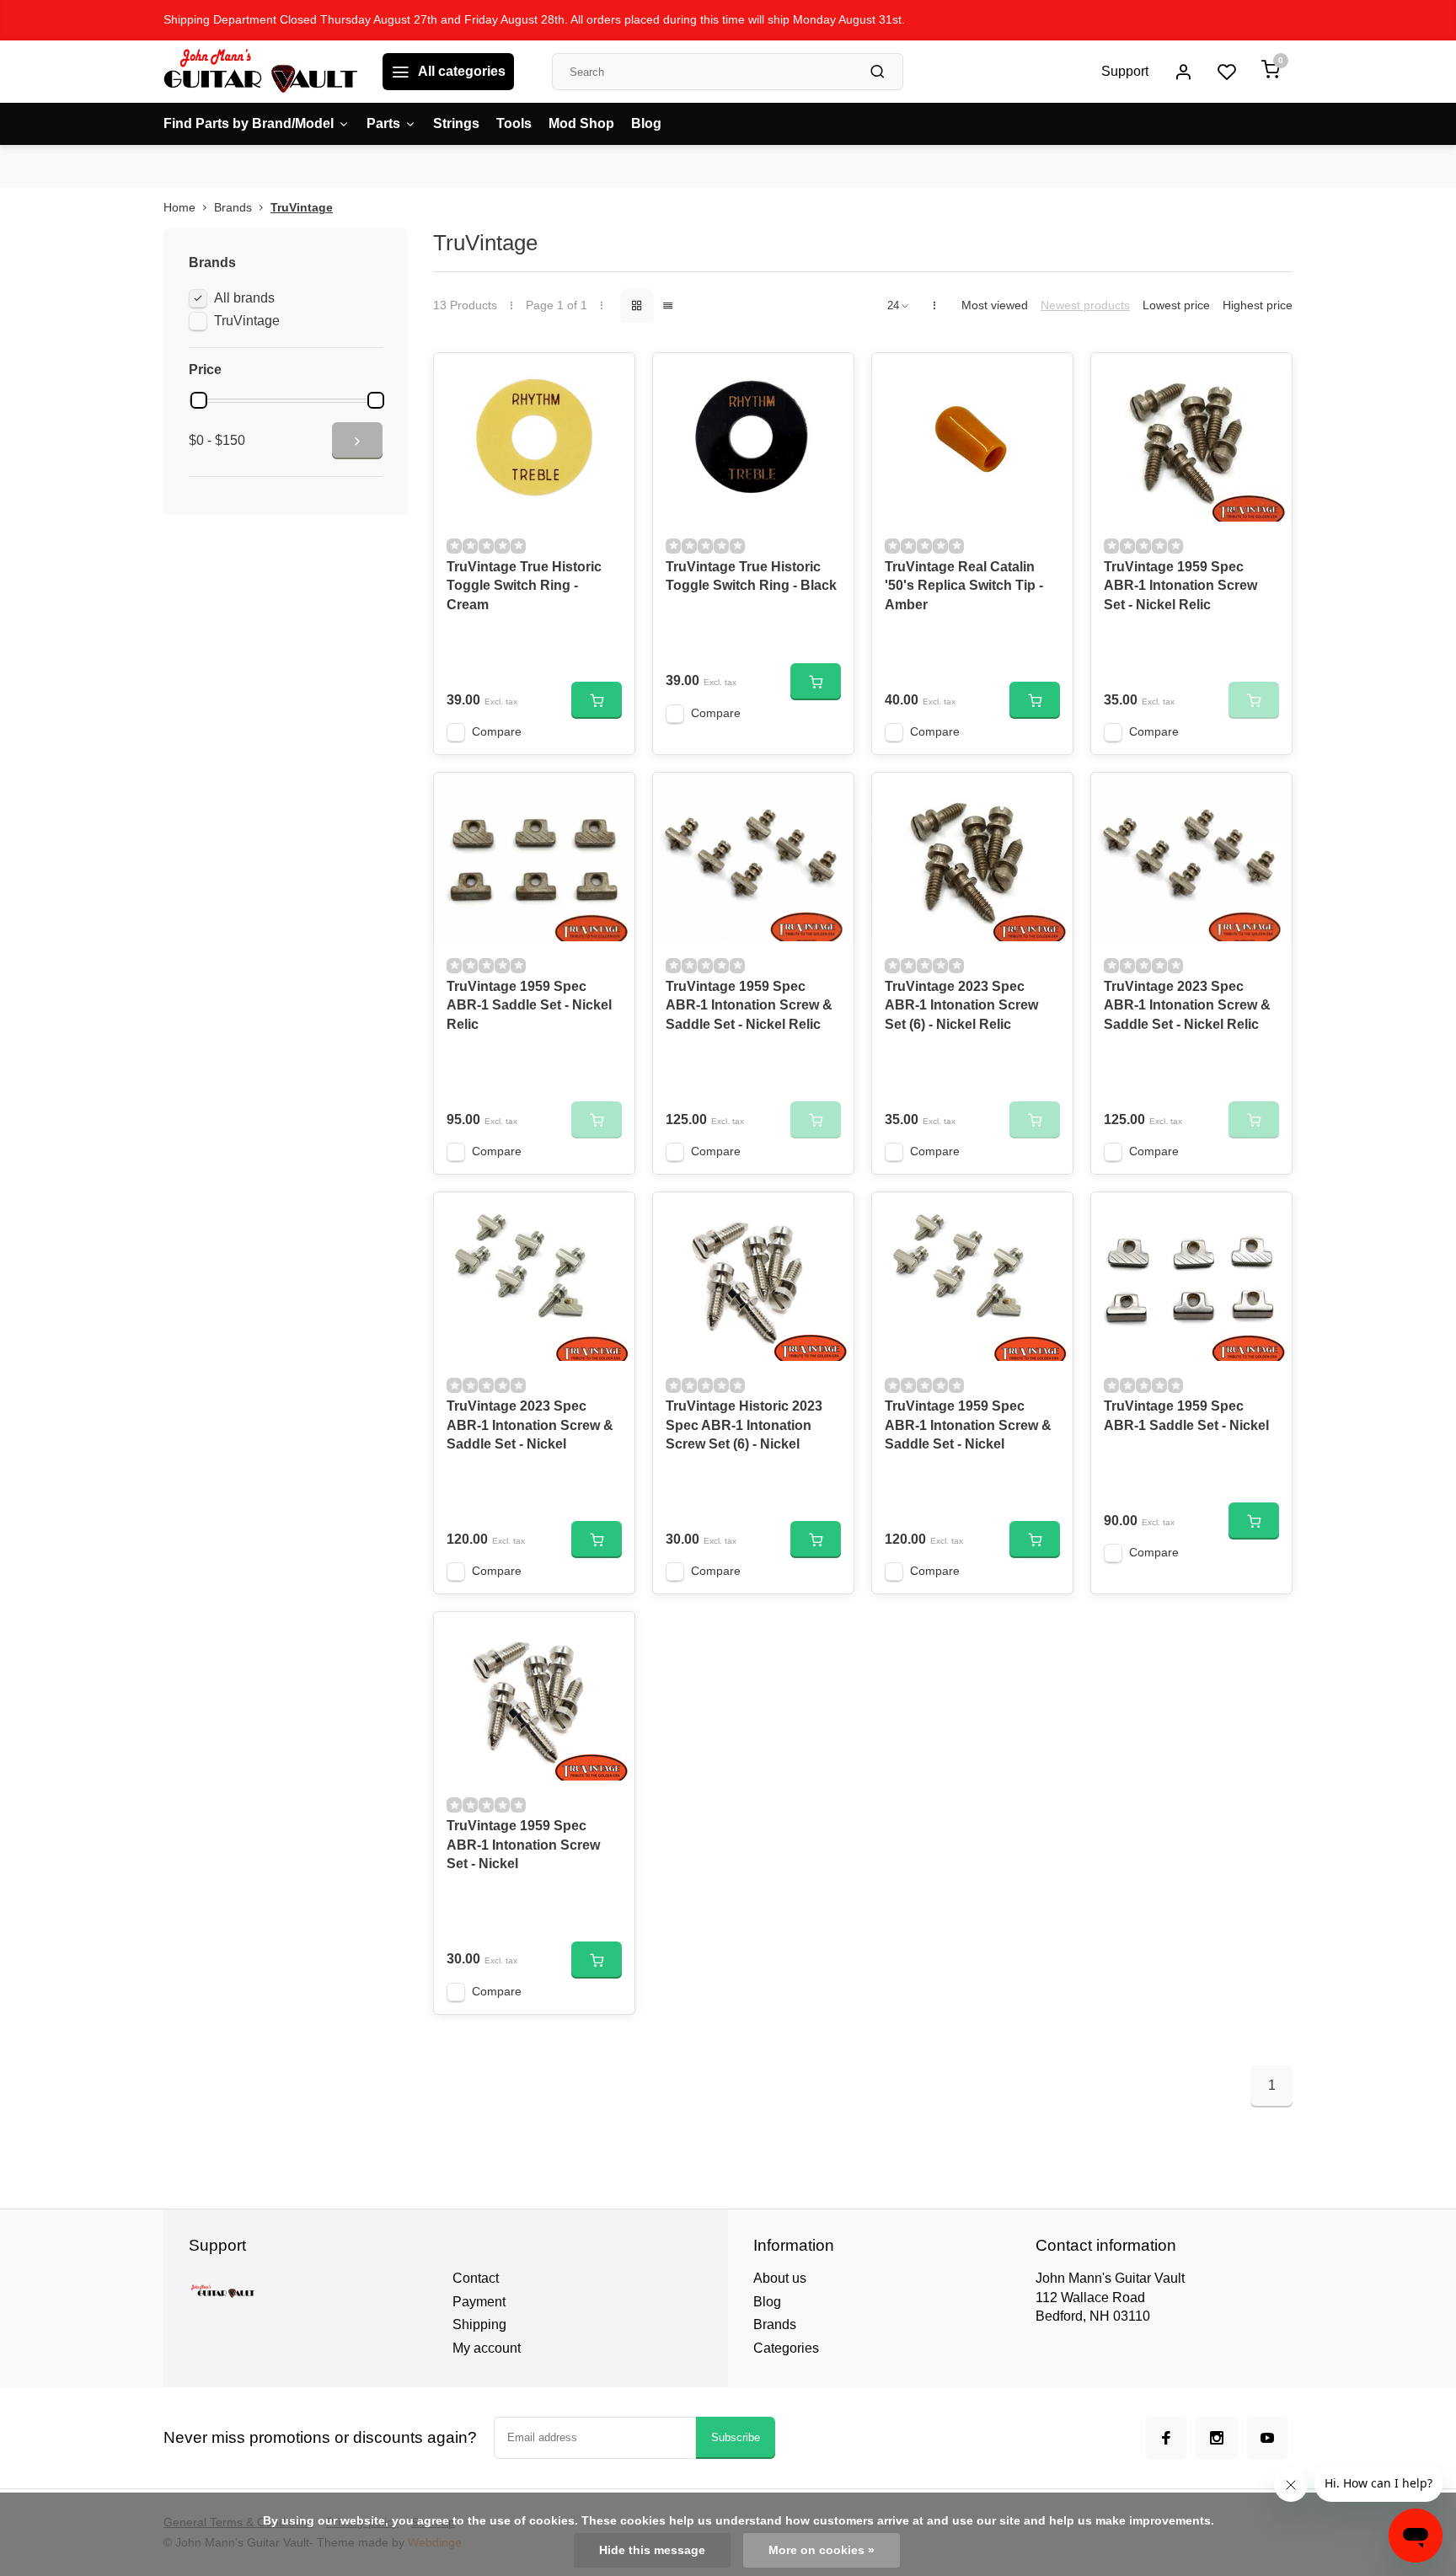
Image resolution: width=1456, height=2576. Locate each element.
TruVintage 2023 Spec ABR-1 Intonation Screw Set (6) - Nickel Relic (961, 1005)
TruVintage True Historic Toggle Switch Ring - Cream (524, 586)
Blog (646, 123)
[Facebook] (1166, 2438)
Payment (479, 2302)
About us (780, 2278)
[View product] (597, 700)
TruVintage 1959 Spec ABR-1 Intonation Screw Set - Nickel (523, 1845)
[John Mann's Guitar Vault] (260, 72)
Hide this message (652, 2550)
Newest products (1085, 305)
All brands (244, 298)
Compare (497, 732)
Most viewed (995, 305)
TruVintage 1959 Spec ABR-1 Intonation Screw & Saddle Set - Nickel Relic (749, 1005)
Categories (786, 2348)
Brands (233, 208)
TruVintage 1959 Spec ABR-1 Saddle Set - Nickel (1186, 1415)
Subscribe (736, 2437)
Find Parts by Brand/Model (249, 123)
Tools (514, 123)
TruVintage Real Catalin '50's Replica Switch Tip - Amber (964, 586)
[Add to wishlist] (609, 378)
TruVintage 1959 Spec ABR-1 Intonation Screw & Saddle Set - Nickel (968, 1425)
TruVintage (302, 208)
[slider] (199, 400)
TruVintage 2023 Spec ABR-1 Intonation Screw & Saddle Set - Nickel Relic (1187, 1005)
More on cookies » (822, 2550)
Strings (456, 123)
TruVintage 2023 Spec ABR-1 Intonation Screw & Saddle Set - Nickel (530, 1425)
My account (487, 2348)
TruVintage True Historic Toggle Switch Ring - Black (751, 576)
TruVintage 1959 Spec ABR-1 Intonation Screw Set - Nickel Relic (1180, 586)
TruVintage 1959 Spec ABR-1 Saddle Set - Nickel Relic (529, 1005)
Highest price (1258, 305)
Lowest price (1176, 305)
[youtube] (1267, 2438)
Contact (476, 2278)
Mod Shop (581, 123)
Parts (383, 123)
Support (1125, 71)
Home (179, 208)
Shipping (479, 2324)
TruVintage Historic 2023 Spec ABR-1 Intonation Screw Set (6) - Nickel (744, 1425)
